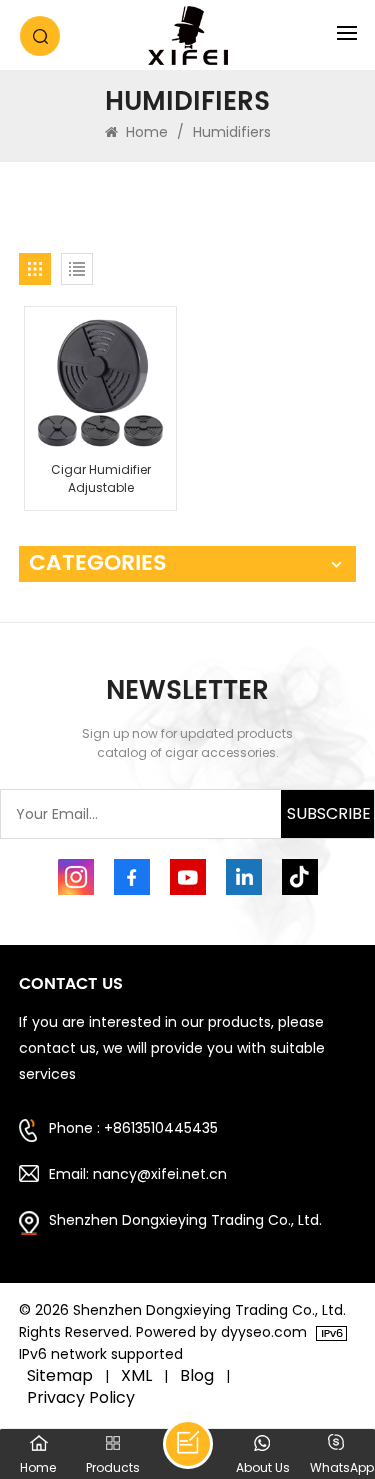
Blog (197, 1376)
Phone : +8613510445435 (133, 1128)
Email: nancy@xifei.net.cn (138, 1174)
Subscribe (329, 813)
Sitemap (60, 1376)
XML (136, 1376)
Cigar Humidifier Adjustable (101, 478)
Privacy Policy (81, 1398)
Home (145, 132)
